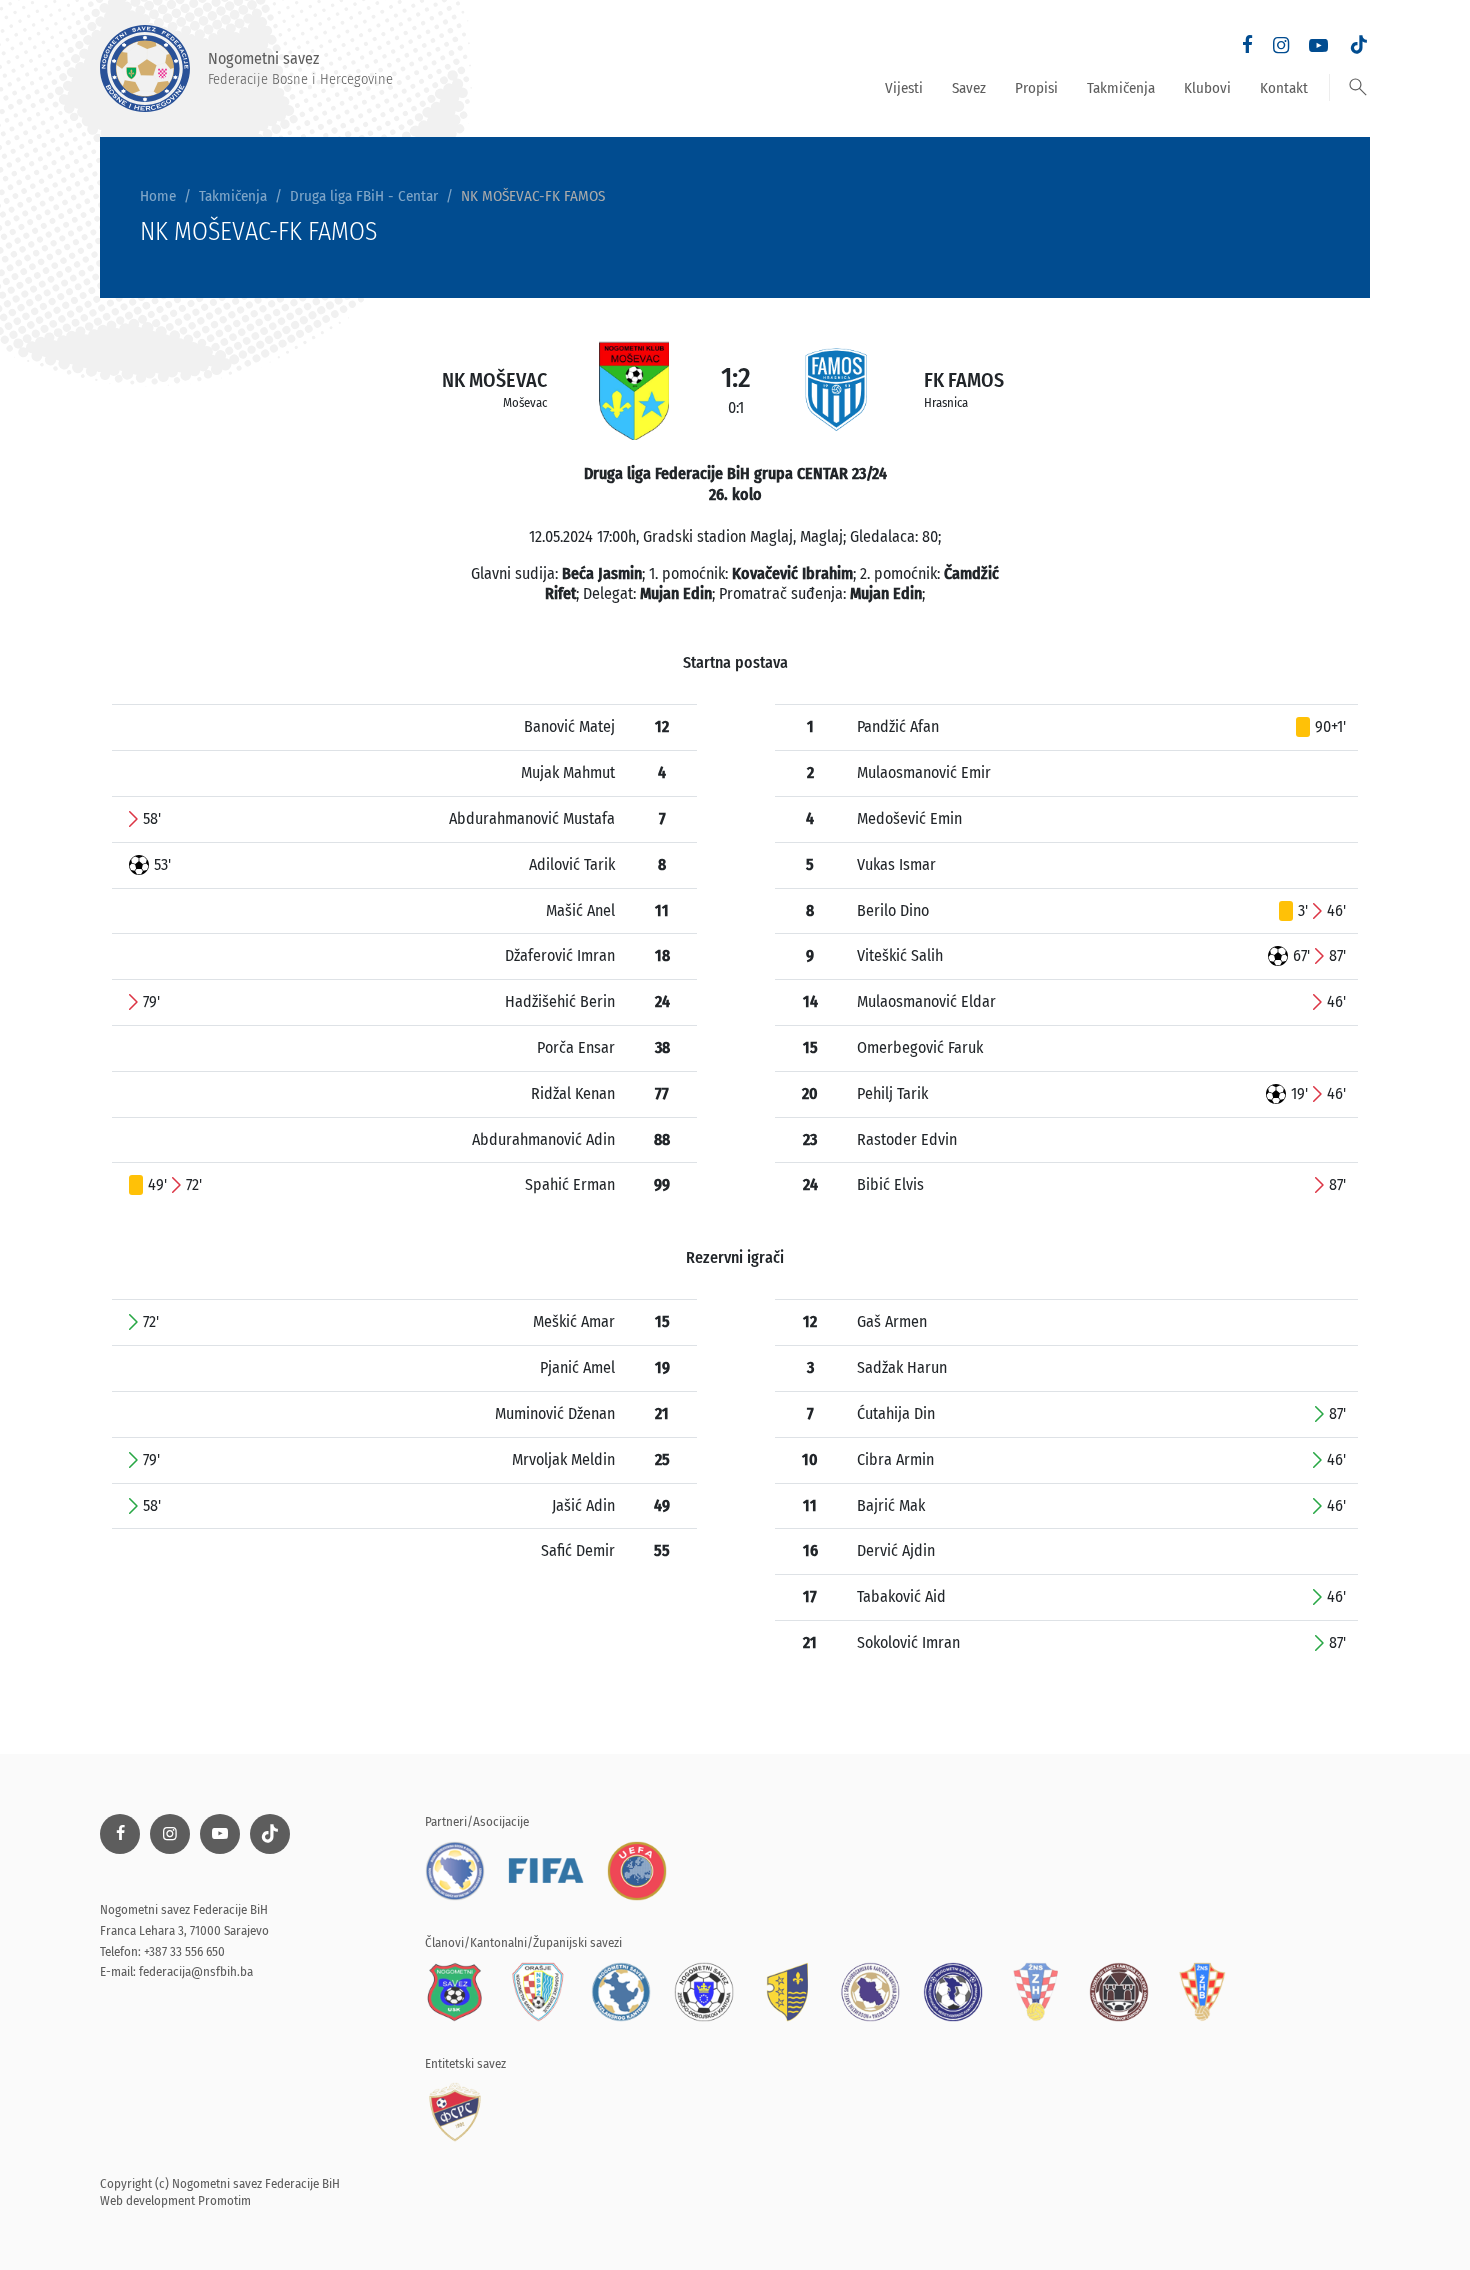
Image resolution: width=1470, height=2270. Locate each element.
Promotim (224, 2200)
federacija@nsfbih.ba (196, 1971)
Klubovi (1207, 88)
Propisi (1036, 88)
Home (158, 196)
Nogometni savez (300, 68)
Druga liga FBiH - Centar (364, 196)
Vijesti (904, 88)
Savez (969, 88)
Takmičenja (1121, 88)
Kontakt (1284, 88)
